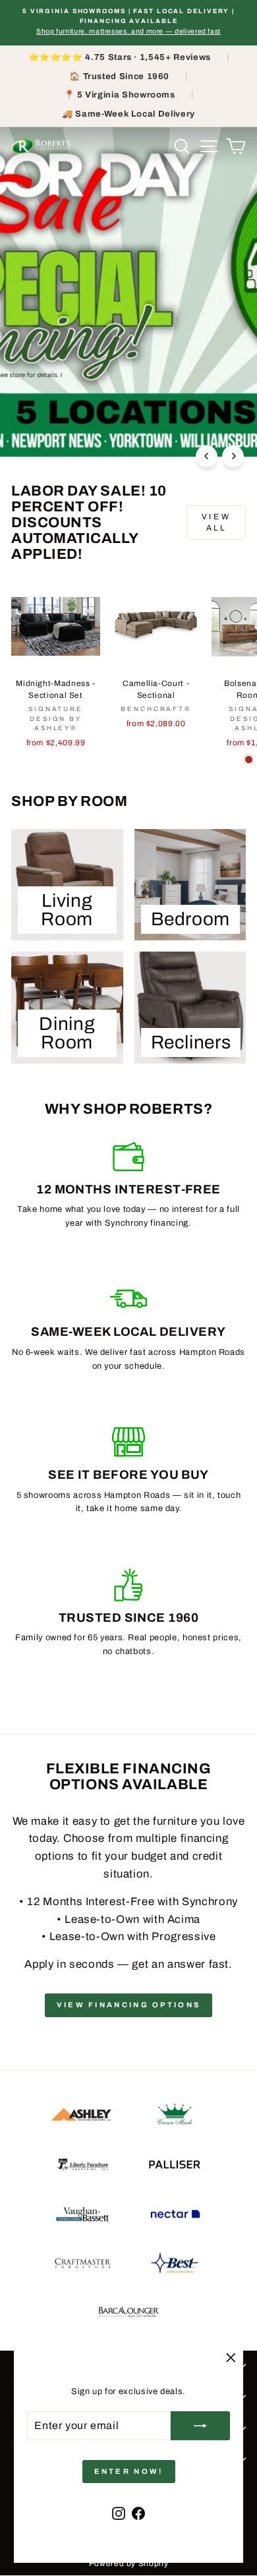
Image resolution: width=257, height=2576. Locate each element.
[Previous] (207, 456)
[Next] (233, 456)
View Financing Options (129, 2005)
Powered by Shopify (129, 2563)
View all (216, 522)
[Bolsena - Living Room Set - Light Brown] (249, 759)
